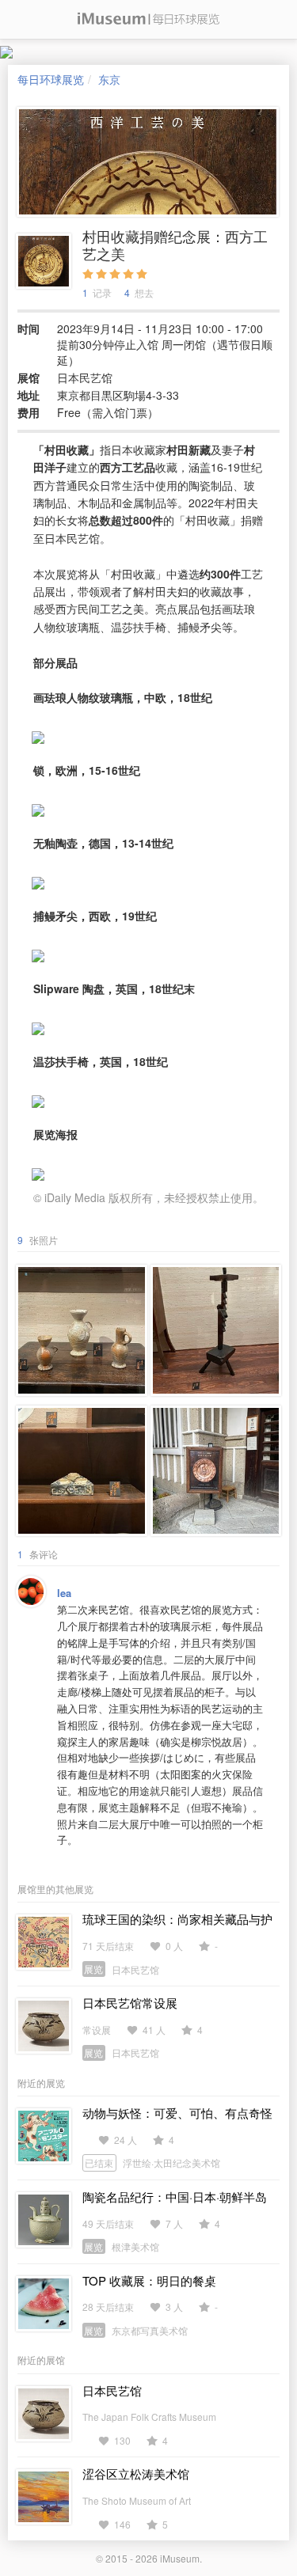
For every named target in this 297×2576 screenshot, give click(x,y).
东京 (109, 79)
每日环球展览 (51, 79)
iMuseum (180, 2558)
